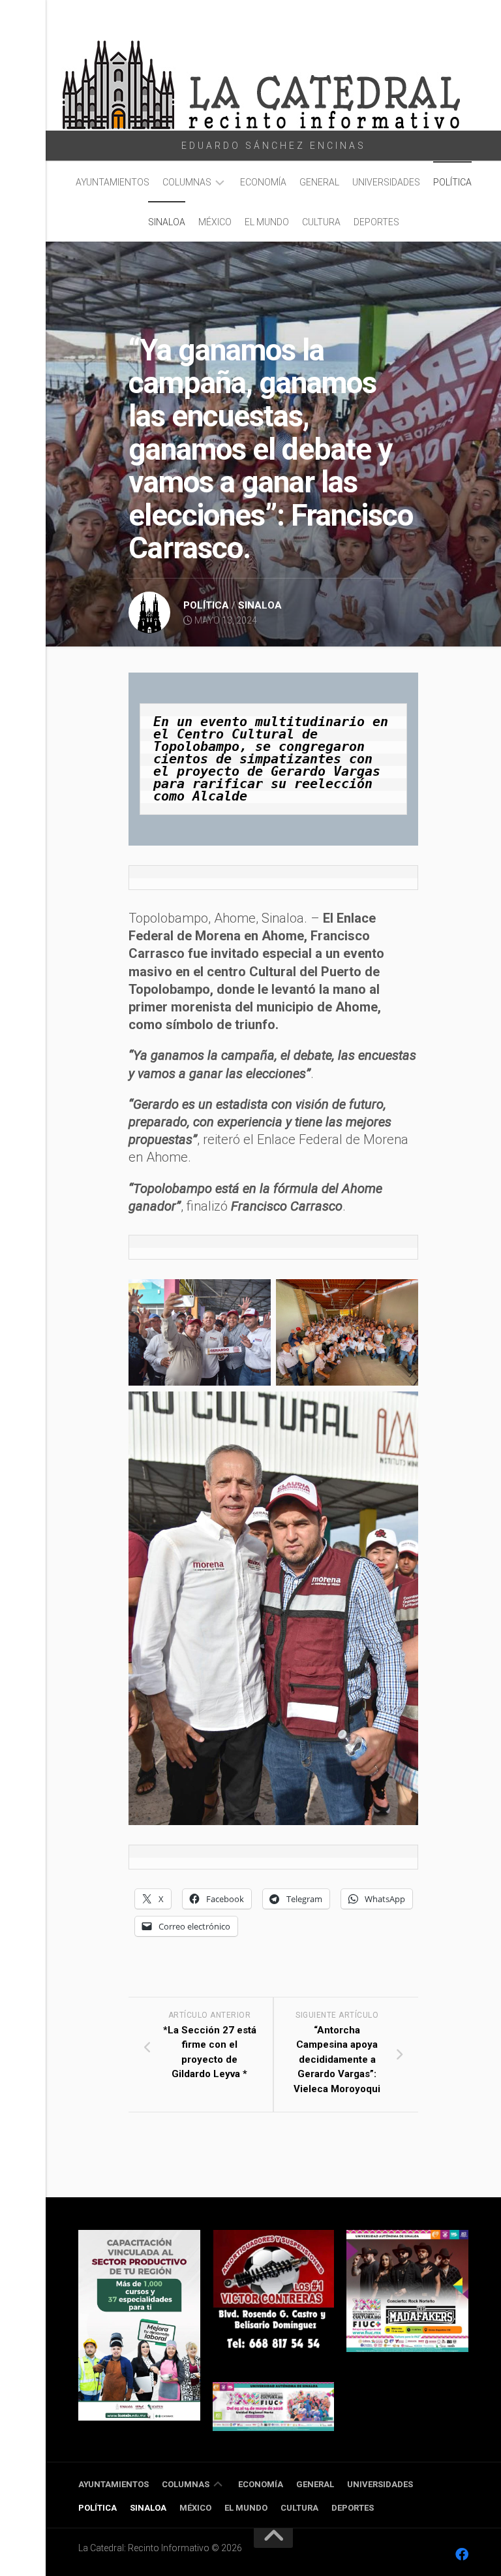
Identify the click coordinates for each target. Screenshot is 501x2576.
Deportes (376, 222)
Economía (263, 182)
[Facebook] (462, 2554)
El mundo (267, 222)
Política (452, 182)
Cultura (321, 222)
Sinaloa (167, 222)
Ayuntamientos (113, 182)
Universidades (386, 182)
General (319, 182)
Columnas (187, 182)
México (215, 222)
